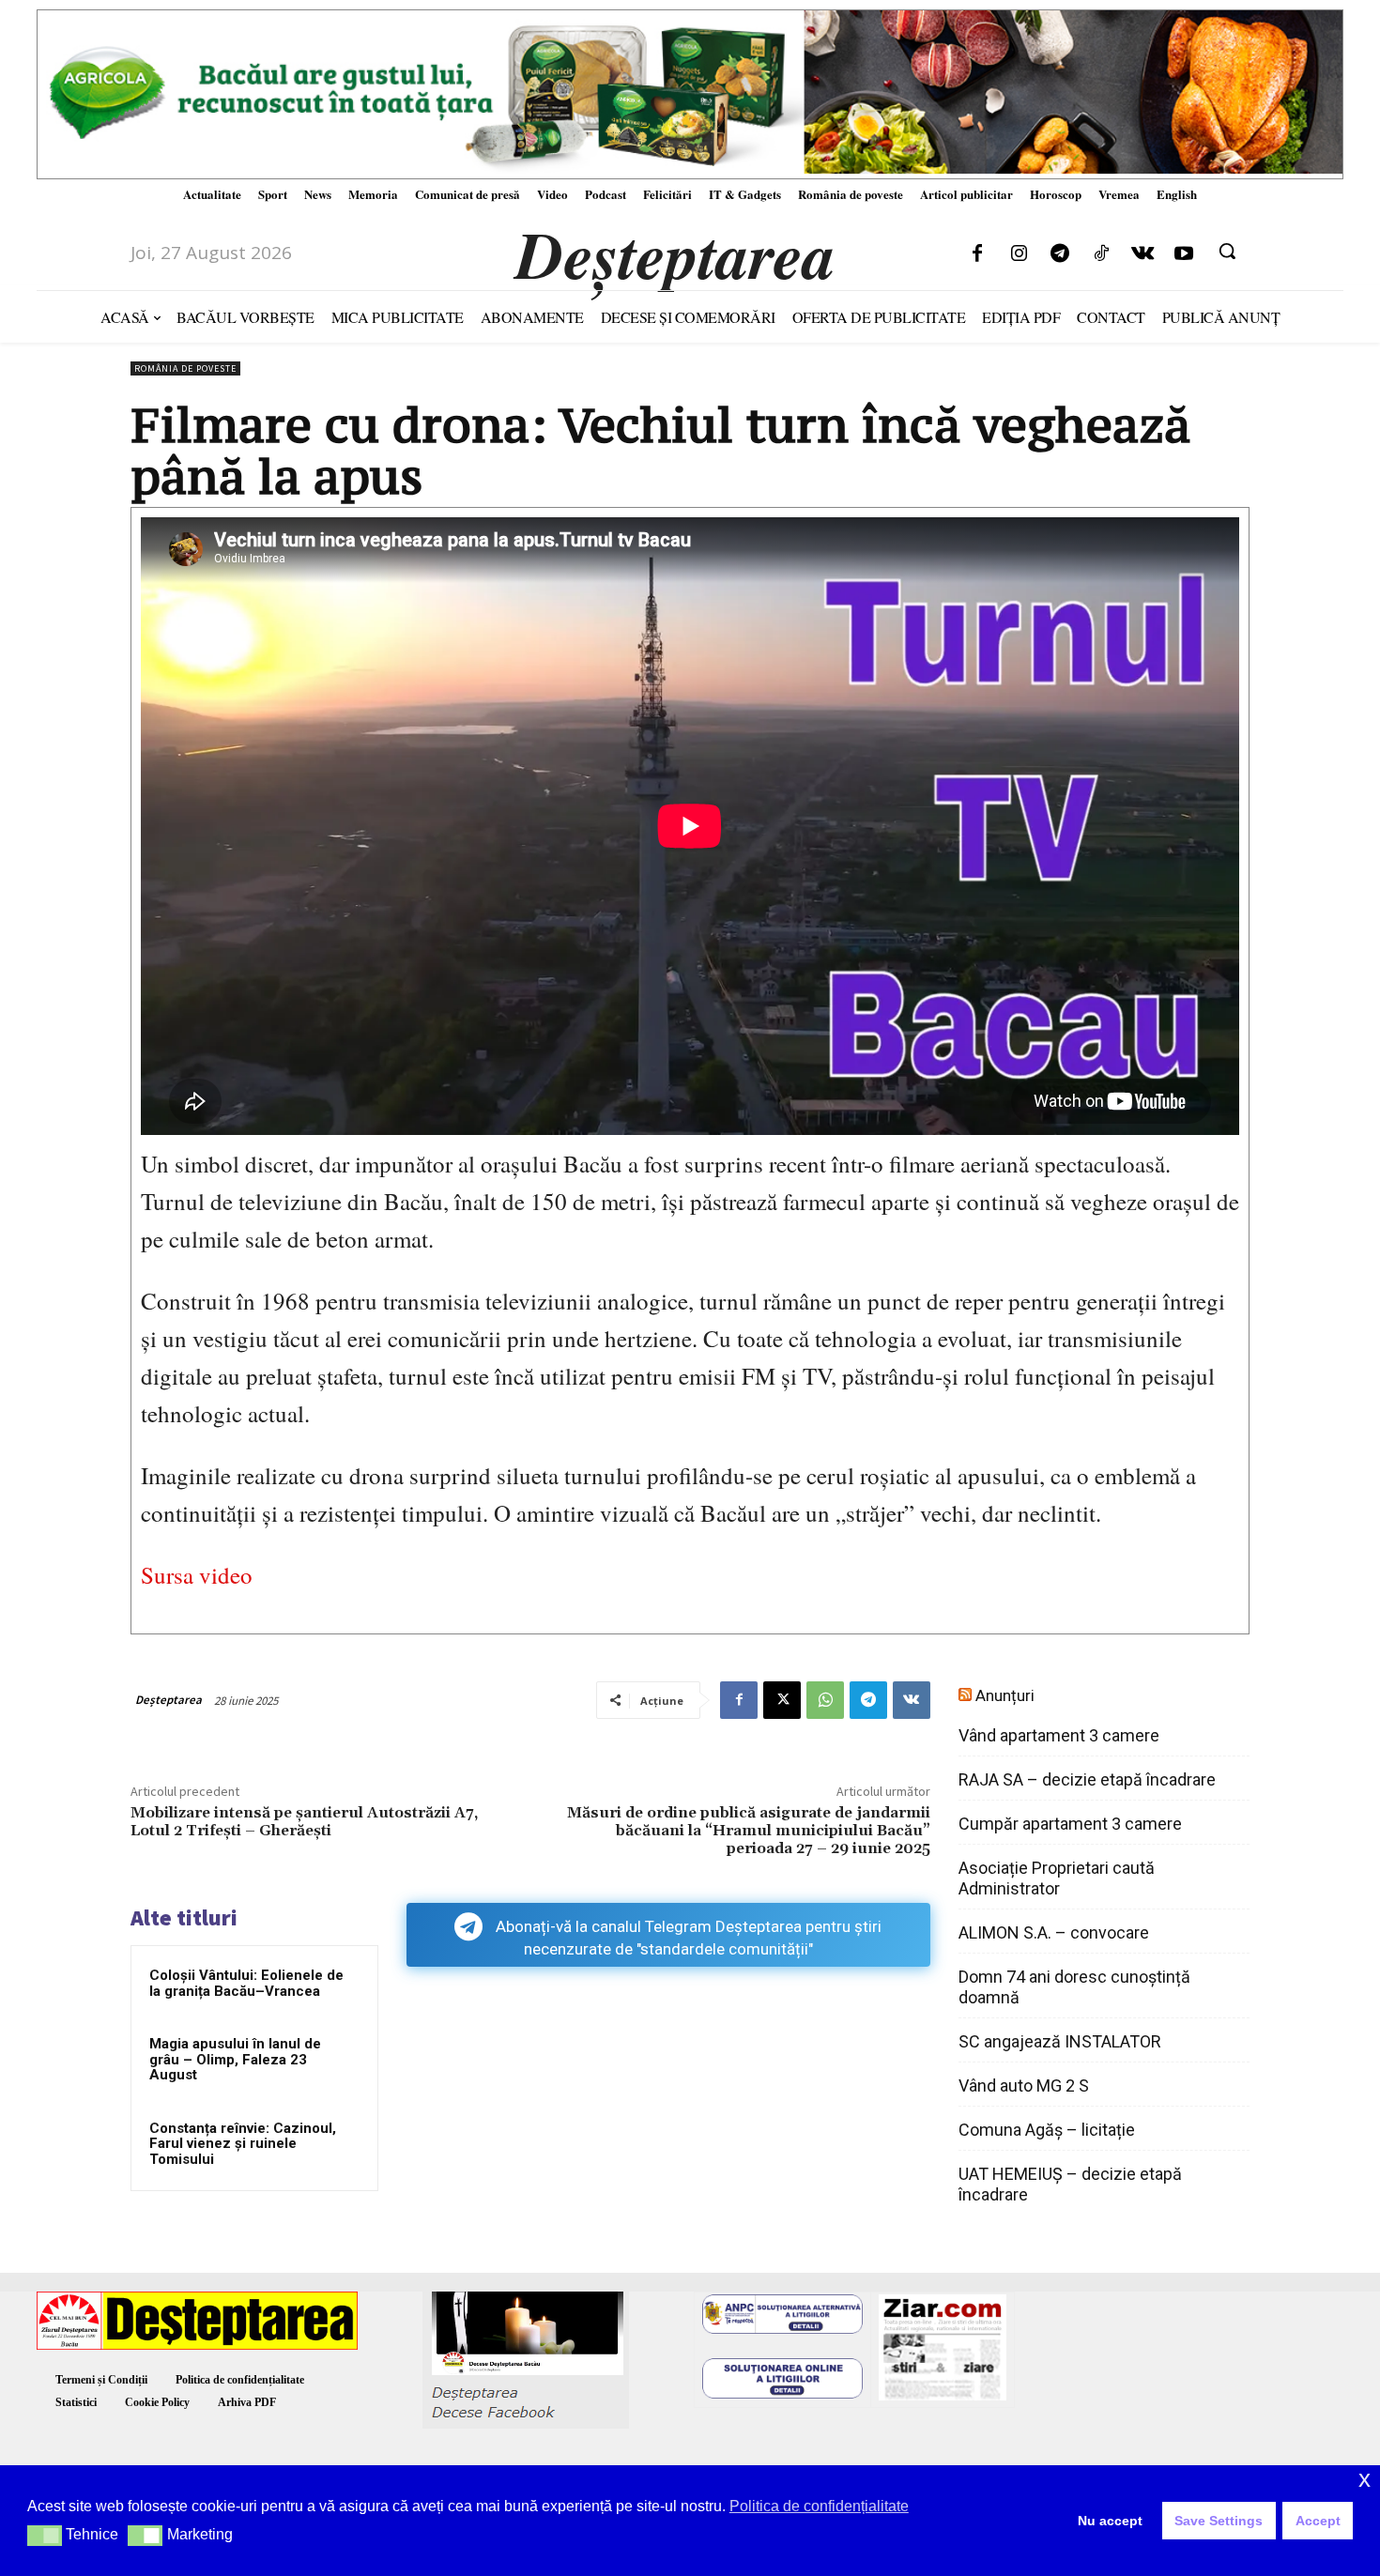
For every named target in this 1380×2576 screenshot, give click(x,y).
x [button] (1365, 2479)
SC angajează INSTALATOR (1060, 2041)
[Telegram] (1060, 254)
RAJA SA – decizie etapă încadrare (1087, 1779)
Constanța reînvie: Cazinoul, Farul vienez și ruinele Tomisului (243, 2144)
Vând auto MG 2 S (1024, 2085)
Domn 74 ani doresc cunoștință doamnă (1074, 1987)
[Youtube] (1184, 254)
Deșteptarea (169, 1700)
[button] (1227, 251)
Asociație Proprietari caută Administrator (1057, 1878)
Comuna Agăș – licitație (1047, 2130)
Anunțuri (1005, 1695)
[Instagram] (1019, 254)
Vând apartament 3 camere (1059, 1735)
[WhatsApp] (825, 1700)
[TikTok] (1101, 254)
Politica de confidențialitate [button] (819, 2506)
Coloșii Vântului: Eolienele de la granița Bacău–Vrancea (246, 1983)
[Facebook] (977, 254)
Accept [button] (1318, 2521)
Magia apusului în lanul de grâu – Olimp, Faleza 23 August (235, 2059)
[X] (782, 1700)
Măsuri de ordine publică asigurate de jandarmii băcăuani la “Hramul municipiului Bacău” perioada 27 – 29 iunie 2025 (749, 1831)
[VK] (912, 1700)
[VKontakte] (1142, 254)
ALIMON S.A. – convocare (1054, 1932)
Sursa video (197, 1575)
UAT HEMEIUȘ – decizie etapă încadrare (1070, 2184)
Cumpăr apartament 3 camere (1070, 1824)
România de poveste (185, 368)
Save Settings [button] (1219, 2521)
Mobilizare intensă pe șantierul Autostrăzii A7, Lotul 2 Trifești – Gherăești (304, 1822)
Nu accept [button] (1110, 2521)
